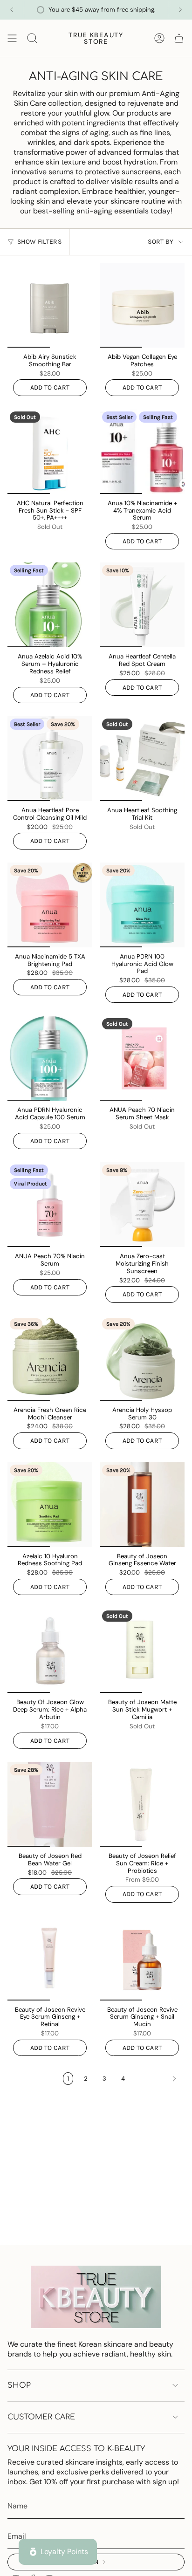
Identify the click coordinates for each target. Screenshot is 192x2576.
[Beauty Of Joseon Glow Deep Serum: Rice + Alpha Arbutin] (50, 1651)
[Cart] (179, 38)
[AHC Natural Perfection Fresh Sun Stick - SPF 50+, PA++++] (50, 452)
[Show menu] (12, 38)
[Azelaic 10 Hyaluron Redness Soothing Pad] (50, 1505)
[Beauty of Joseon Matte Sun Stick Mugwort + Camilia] (142, 1651)
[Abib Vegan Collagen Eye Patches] (142, 305)
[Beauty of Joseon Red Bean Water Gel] (50, 1804)
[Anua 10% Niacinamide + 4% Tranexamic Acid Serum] (142, 452)
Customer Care (41, 2417)
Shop (19, 2385)
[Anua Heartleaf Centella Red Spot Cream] (142, 605)
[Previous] (12, 10)
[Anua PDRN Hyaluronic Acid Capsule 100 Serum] (50, 1058)
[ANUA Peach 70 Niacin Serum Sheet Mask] (142, 1058)
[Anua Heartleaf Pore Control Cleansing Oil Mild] (50, 759)
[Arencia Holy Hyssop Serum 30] (142, 1358)
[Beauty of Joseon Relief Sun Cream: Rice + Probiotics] (142, 1804)
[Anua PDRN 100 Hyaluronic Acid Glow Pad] (142, 905)
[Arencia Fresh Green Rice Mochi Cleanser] (50, 1358)
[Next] (180, 10)
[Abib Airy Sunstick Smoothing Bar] (50, 305)
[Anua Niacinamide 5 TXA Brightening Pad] (50, 905)
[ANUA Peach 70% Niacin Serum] (50, 1205)
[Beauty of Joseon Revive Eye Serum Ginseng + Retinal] (50, 1958)
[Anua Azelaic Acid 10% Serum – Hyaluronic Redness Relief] (50, 605)
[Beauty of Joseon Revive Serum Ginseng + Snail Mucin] (142, 1958)
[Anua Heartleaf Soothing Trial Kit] (142, 759)
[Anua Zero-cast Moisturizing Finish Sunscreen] (142, 1205)
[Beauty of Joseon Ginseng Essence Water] (142, 1505)
